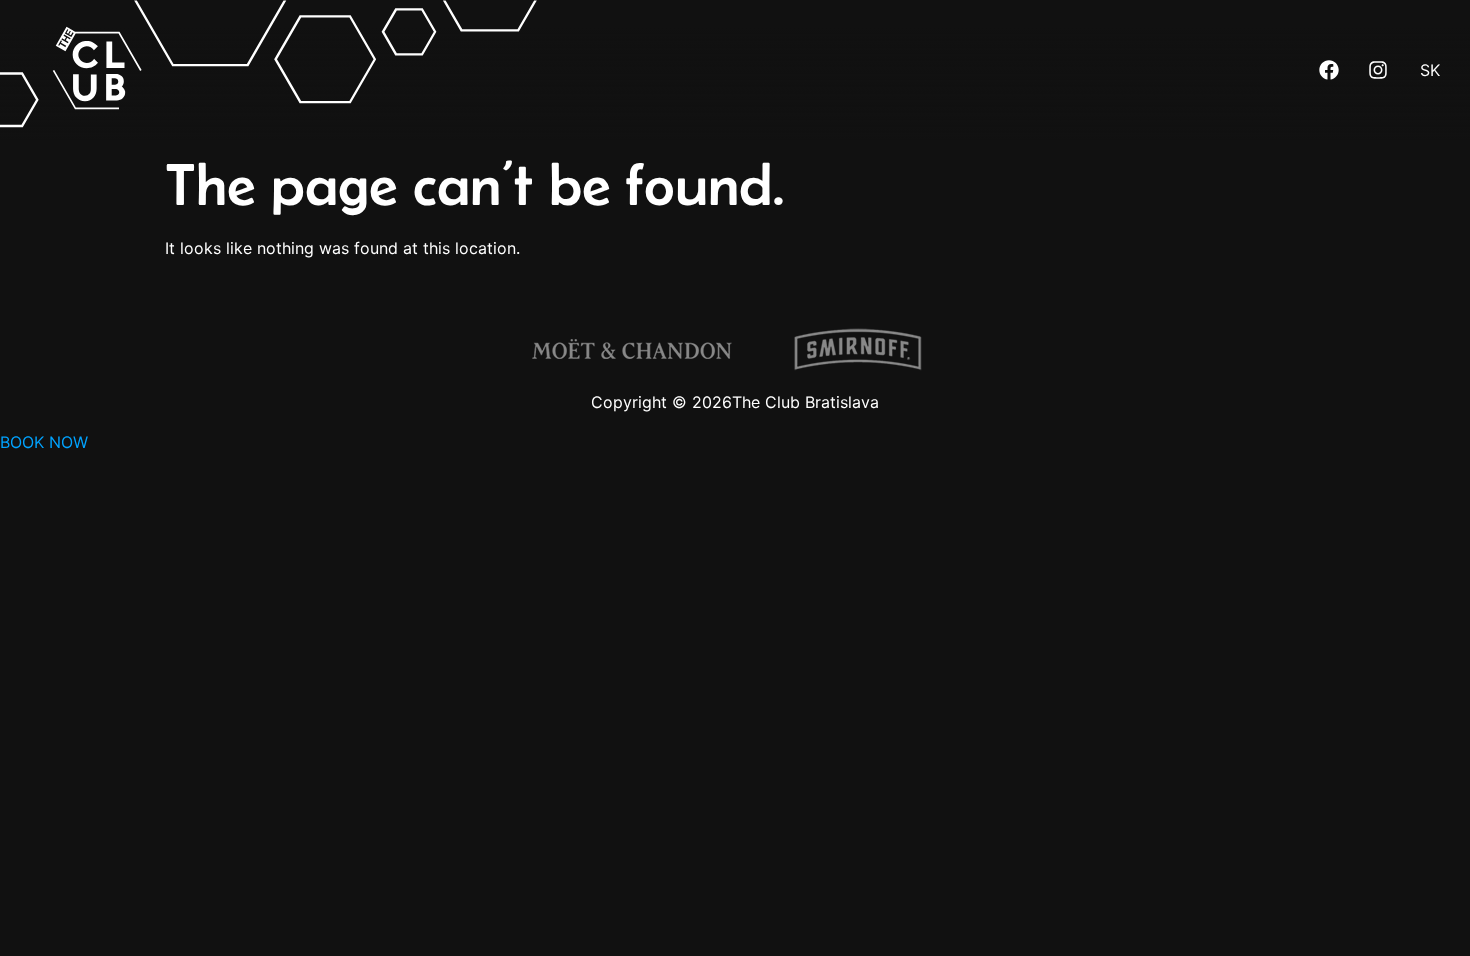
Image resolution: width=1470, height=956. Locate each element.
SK (1430, 70)
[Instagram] (1378, 70)
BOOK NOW (44, 442)
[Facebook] (1329, 70)
